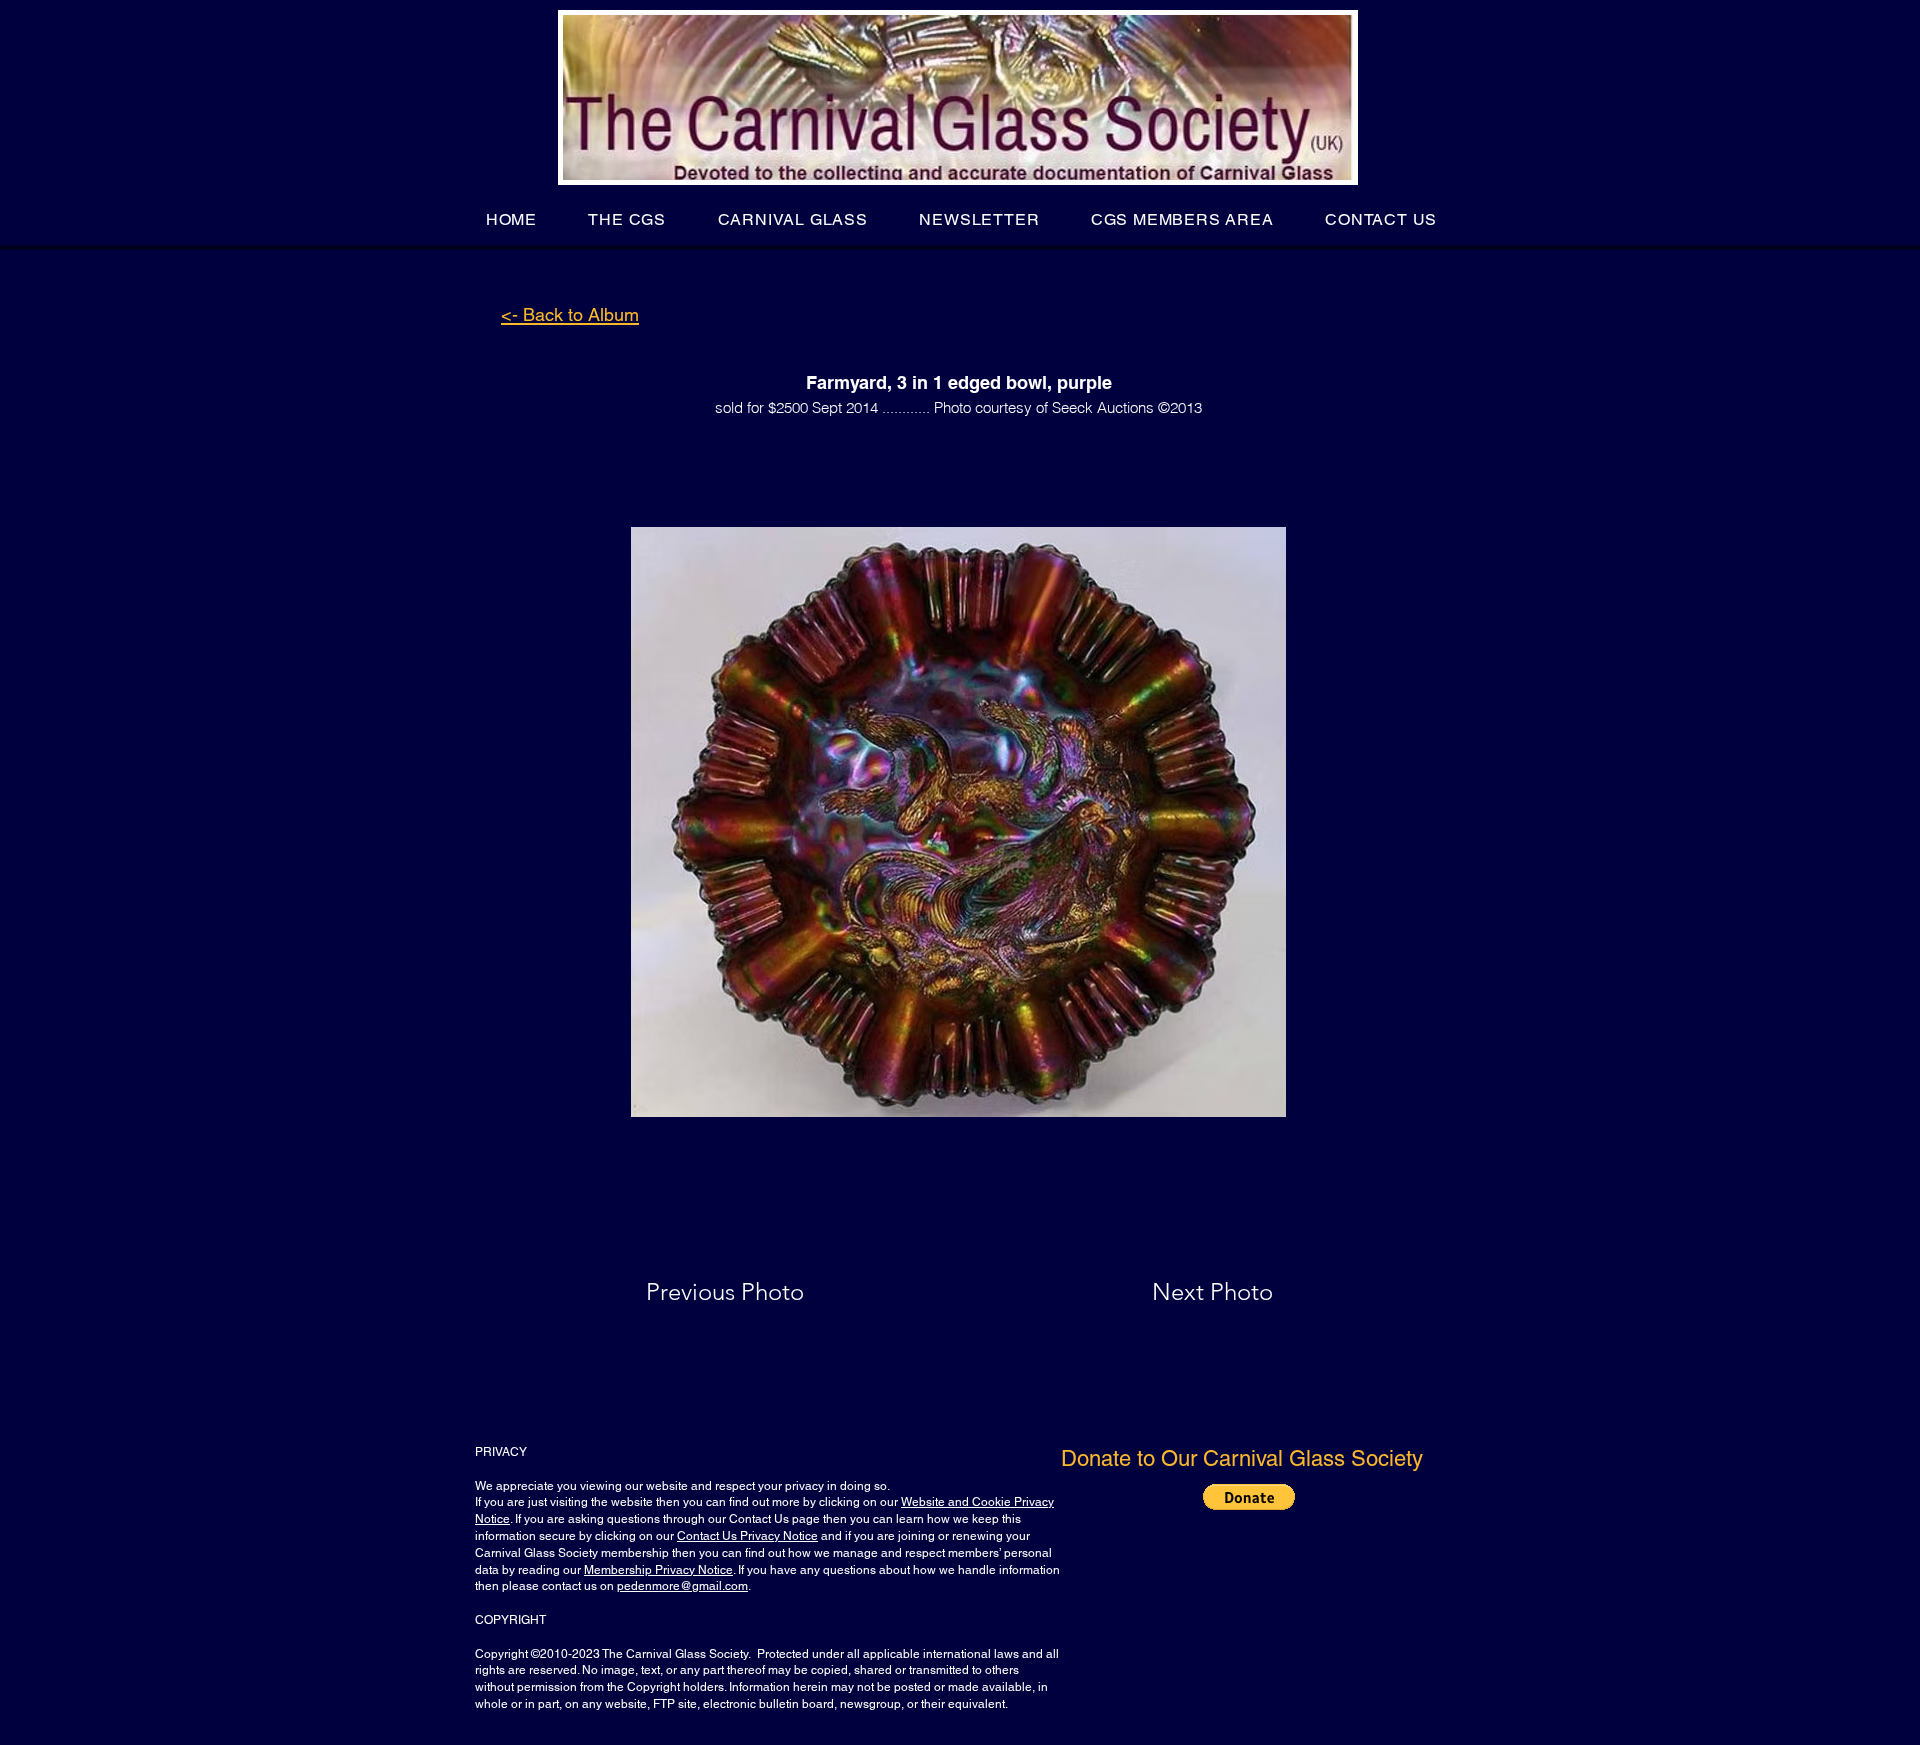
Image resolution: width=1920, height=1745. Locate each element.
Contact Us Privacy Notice (747, 1536)
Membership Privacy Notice (658, 1570)
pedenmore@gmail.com (682, 1586)
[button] (627, 219)
